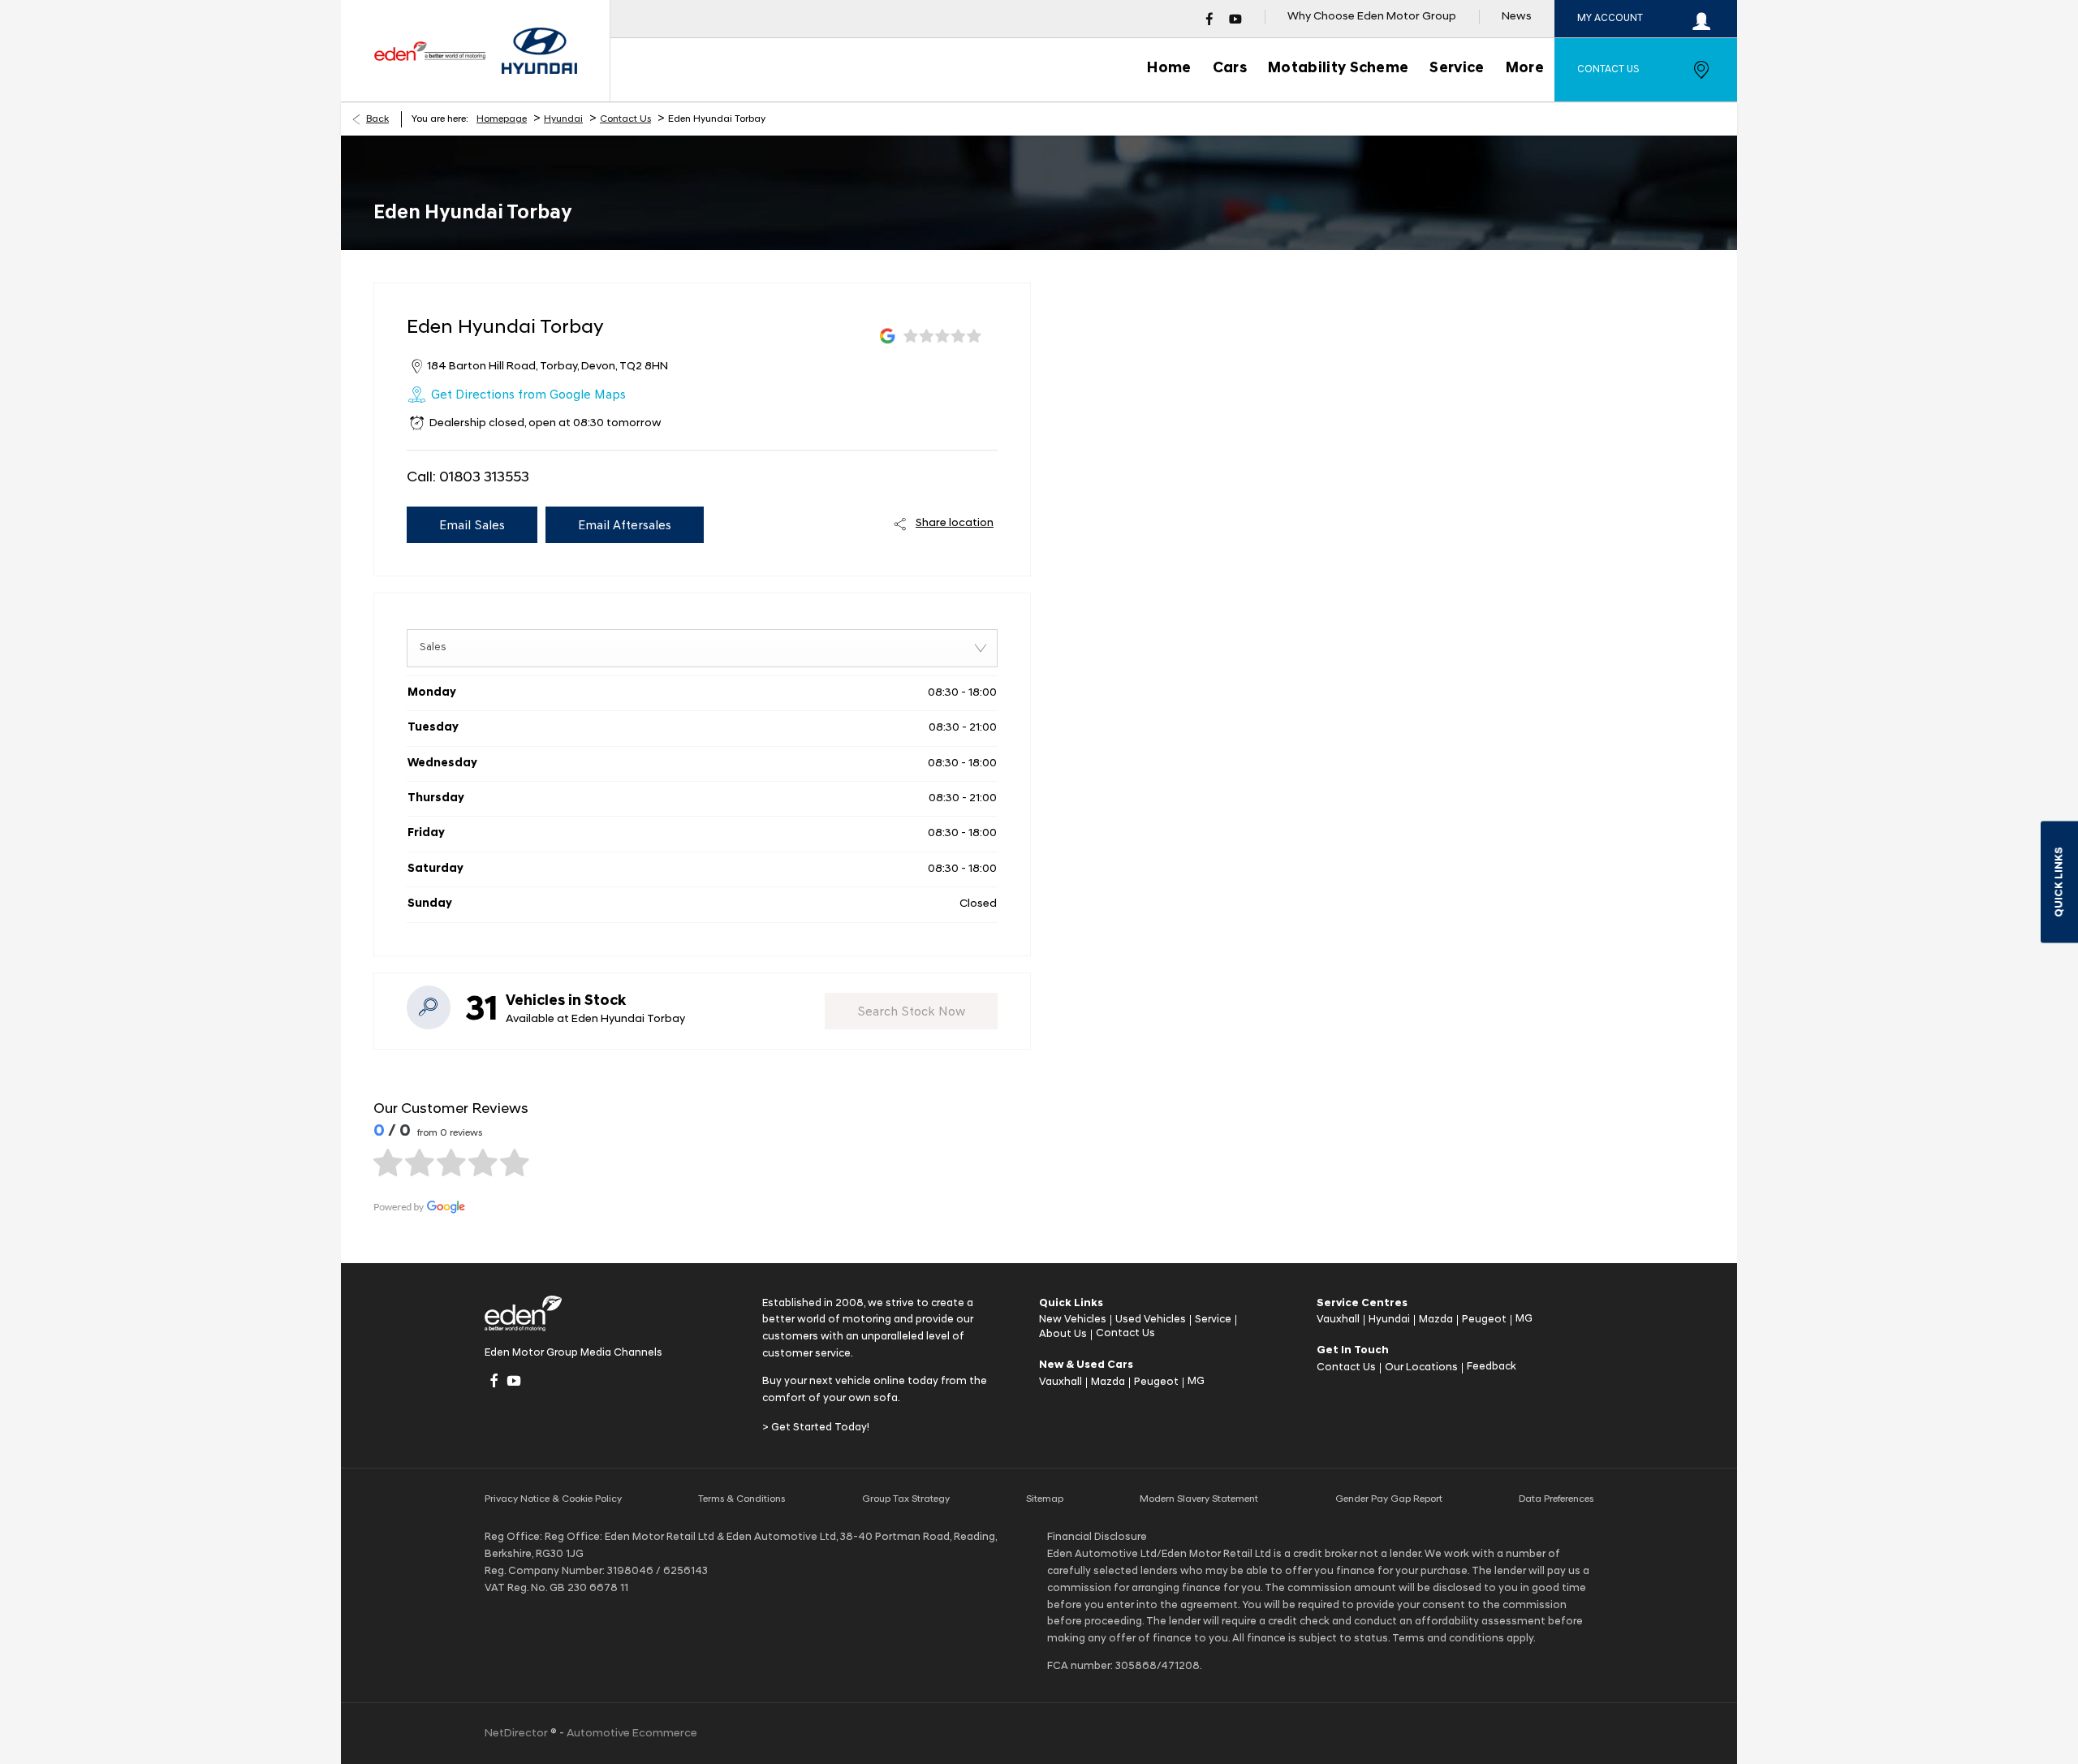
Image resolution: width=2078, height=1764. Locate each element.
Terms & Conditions (742, 1499)
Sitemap (1045, 1499)
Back (377, 119)
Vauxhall (1061, 1382)
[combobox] (702, 648)
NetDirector (517, 1734)
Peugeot (1156, 1382)
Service (1213, 1320)
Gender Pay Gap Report (1389, 1499)
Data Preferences (1556, 1499)
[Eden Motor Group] (429, 51)
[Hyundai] (539, 51)
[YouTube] (1235, 19)
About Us (1063, 1334)
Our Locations (1421, 1367)
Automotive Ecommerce (632, 1734)
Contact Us (625, 119)
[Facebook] (1209, 19)
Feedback (1492, 1367)
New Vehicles (1073, 1320)
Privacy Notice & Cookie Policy (553, 1499)
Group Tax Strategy (906, 1499)
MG (1196, 1381)
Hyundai (563, 119)
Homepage (502, 119)
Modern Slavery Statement (1199, 1499)
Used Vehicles (1151, 1320)
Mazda (1108, 1382)
